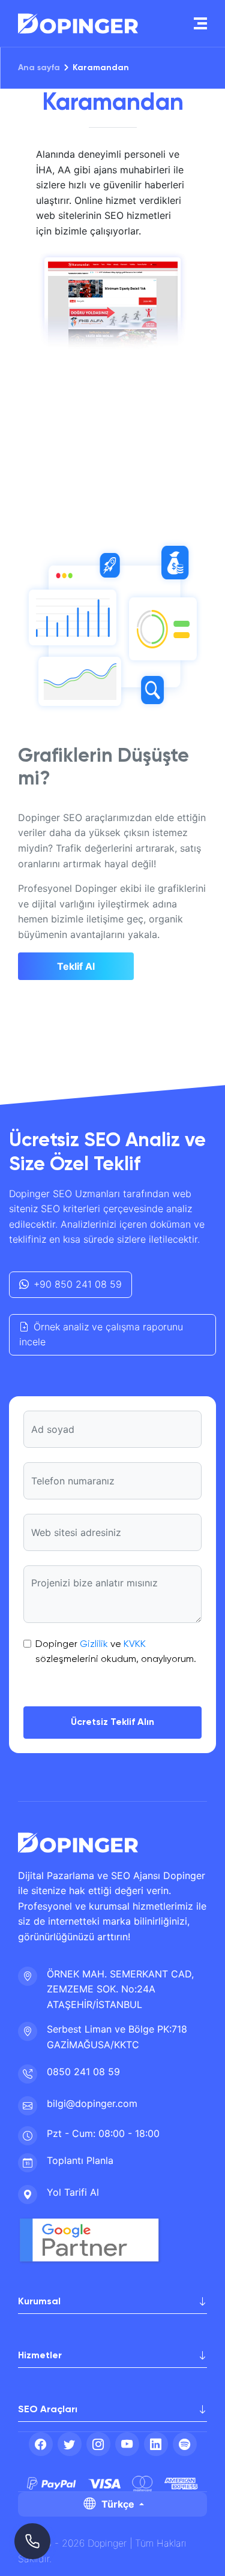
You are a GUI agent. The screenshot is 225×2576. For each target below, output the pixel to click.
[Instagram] (98, 2444)
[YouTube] (127, 2444)
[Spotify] (185, 2444)
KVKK (135, 1645)
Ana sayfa (39, 68)
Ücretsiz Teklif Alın (112, 1723)
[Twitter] (70, 2444)
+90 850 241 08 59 (78, 1284)
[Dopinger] (78, 23)
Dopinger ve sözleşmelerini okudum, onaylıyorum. (116, 1652)
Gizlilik (94, 1645)
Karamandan (101, 68)
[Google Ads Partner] (95, 2241)
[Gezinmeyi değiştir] (200, 23)
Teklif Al (76, 966)
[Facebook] (41, 2444)
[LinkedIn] (156, 2444)
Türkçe (118, 2504)
